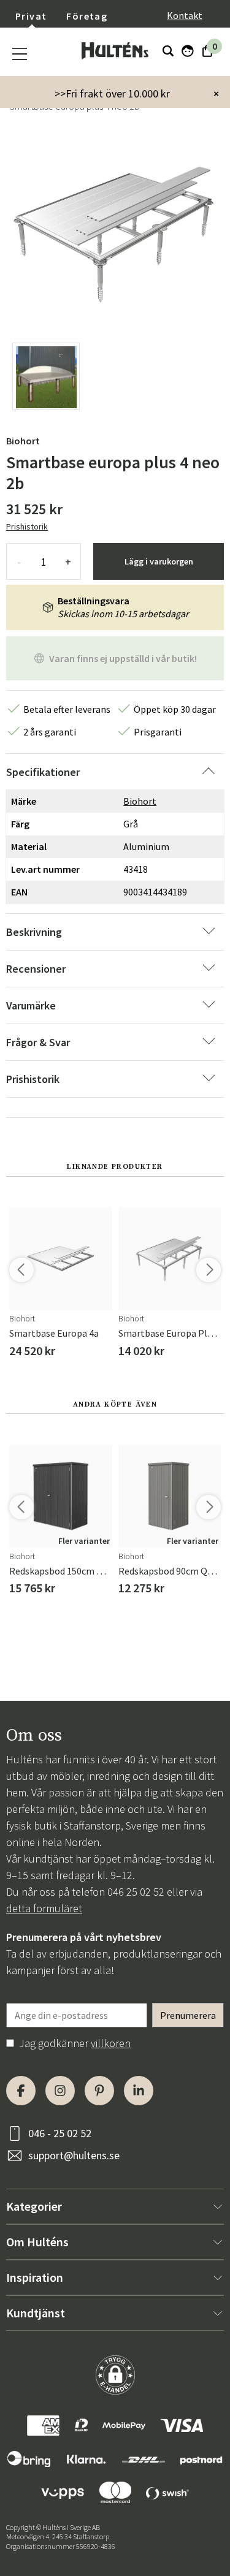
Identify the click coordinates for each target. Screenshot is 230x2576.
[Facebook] (21, 2091)
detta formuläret (44, 1908)
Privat (31, 16)
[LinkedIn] (139, 2091)
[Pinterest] (99, 2091)
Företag (87, 16)
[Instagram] (60, 2091)
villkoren (111, 2043)
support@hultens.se (74, 2155)
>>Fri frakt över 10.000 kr (112, 93)
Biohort (23, 441)
